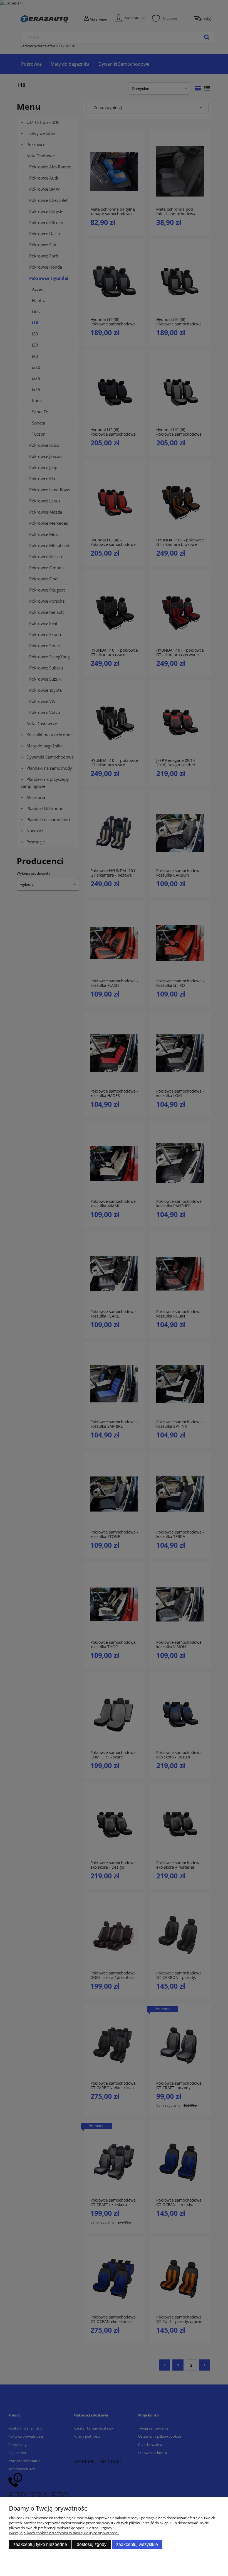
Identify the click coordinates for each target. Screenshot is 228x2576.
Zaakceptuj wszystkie (137, 2544)
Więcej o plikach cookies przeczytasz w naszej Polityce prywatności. (64, 2533)
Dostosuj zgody (92, 2544)
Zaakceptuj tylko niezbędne (40, 2544)
